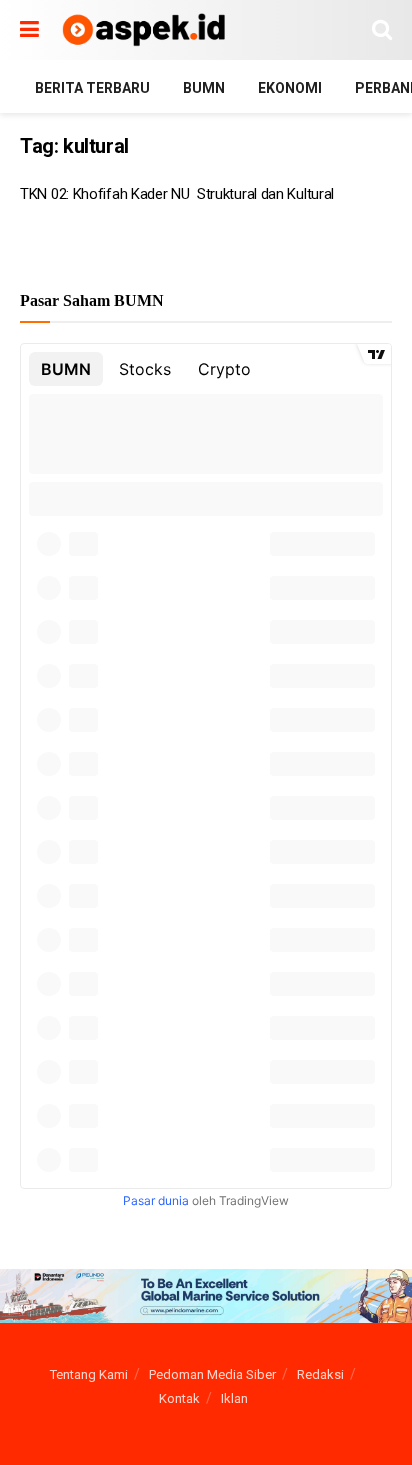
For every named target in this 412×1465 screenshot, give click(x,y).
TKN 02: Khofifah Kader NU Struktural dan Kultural (177, 194)
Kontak (179, 1398)
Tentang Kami (89, 1374)
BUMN (204, 88)
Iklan (234, 1398)
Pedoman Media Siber (212, 1374)
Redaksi (320, 1374)
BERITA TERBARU (92, 88)
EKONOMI (290, 88)
